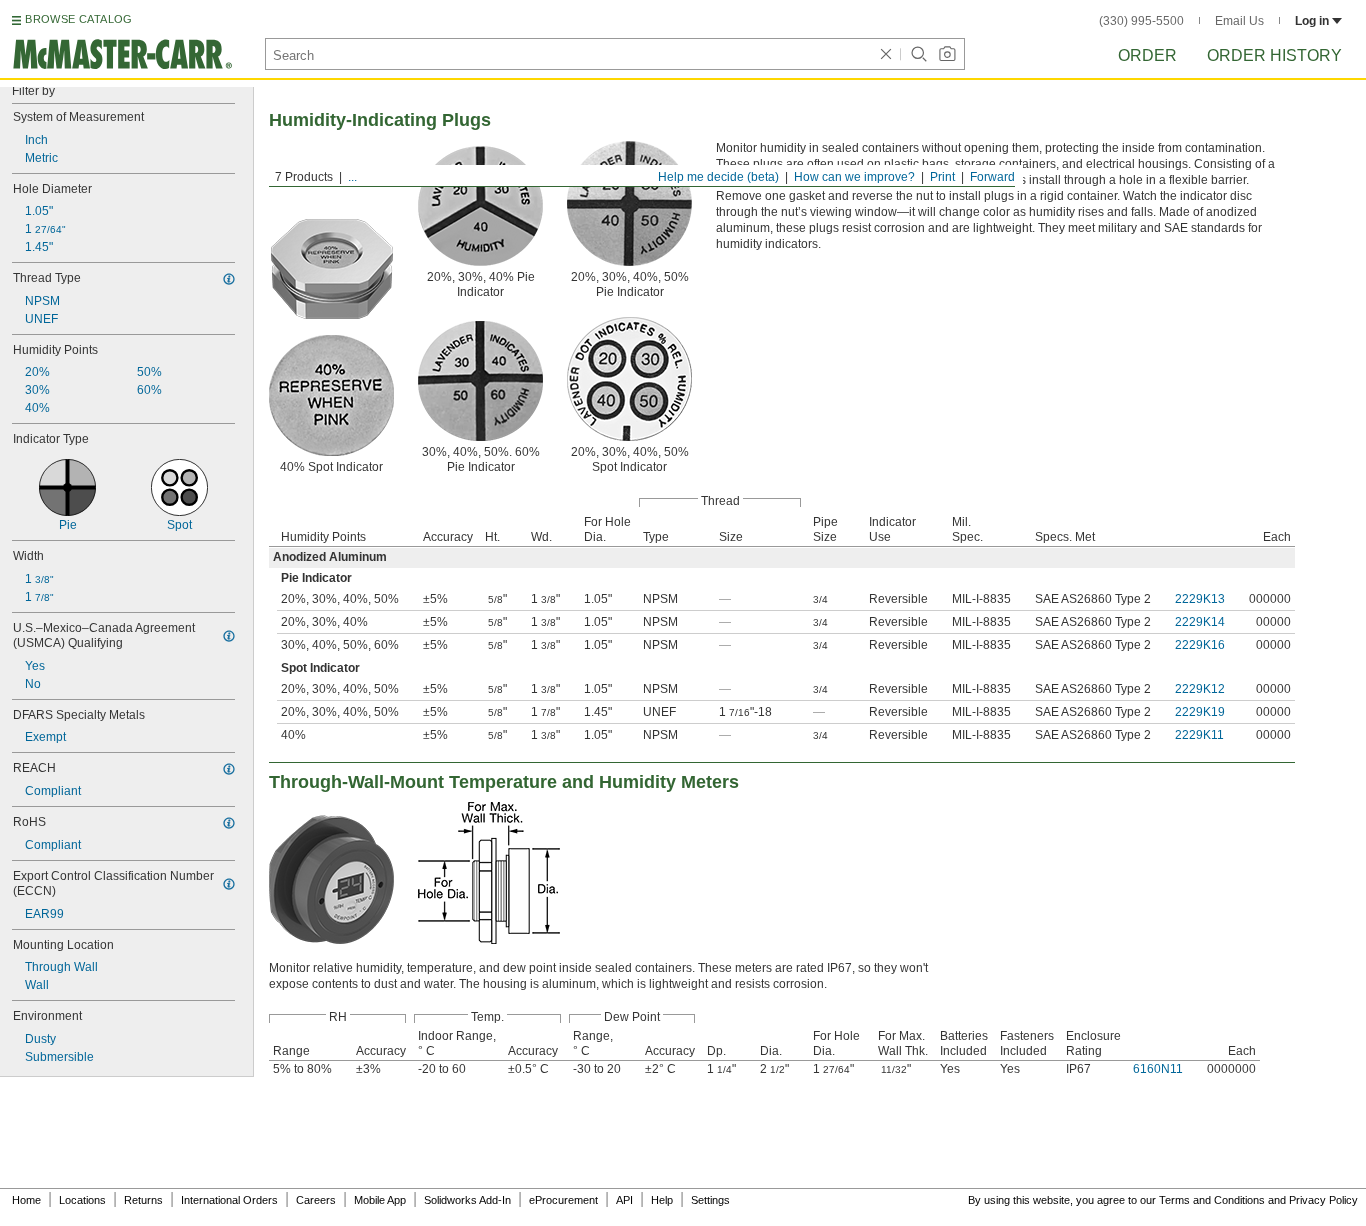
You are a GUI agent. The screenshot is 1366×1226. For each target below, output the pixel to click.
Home (26, 1200)
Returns (143, 1200)
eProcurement (563, 1200)
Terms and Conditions (1212, 1200)
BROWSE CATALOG (78, 19)
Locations (82, 1200)
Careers (316, 1200)
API (624, 1200)
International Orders (229, 1200)
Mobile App (380, 1200)
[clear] (886, 54)
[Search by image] (947, 54)
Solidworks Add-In (467, 1200)
